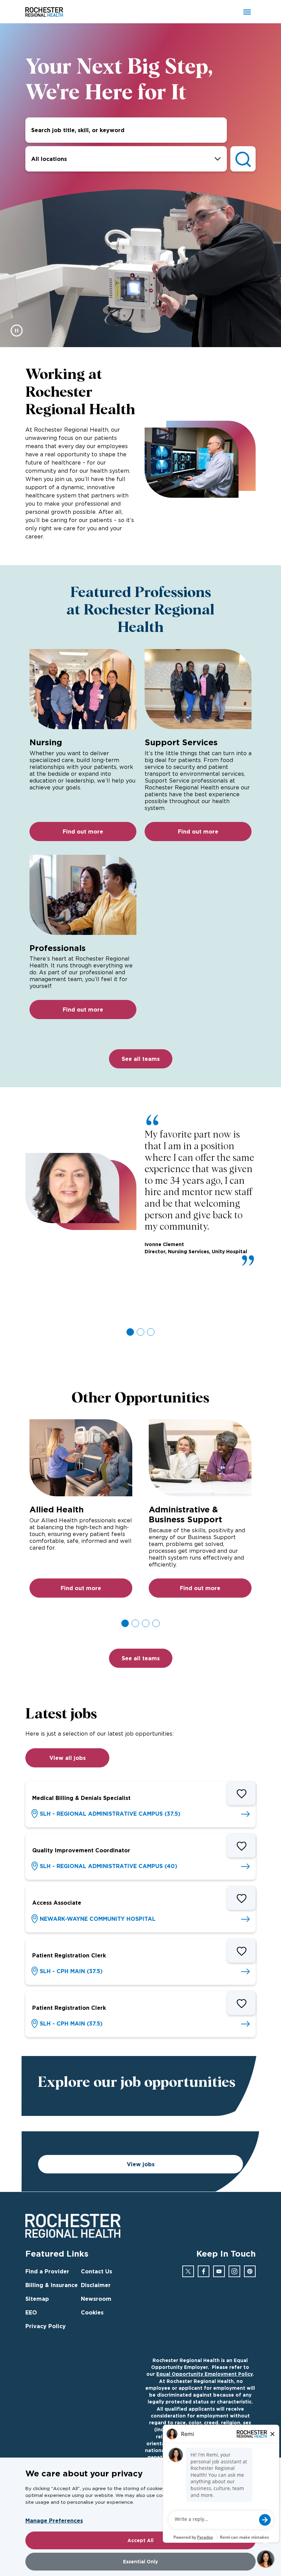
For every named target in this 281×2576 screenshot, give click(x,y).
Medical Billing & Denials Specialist (81, 1798)
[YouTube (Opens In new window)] (219, 2271)
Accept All (140, 2540)
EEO (31, 2312)
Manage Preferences (54, 2521)
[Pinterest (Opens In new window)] (250, 2271)
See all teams (141, 1059)
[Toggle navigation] (247, 12)
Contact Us (96, 2271)
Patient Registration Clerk (69, 1955)
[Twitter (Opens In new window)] (188, 2271)
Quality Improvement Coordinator (81, 1850)
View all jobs (68, 1758)
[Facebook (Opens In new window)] (204, 2271)
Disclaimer (96, 2285)
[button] (130, 1332)
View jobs (141, 2164)
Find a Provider (47, 2271)
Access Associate (57, 1903)
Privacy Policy (46, 2326)
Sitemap (37, 2299)
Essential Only (140, 2561)
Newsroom (96, 2299)
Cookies (92, 2312)
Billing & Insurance (52, 2285)
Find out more (83, 832)
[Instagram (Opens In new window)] (234, 2271)
